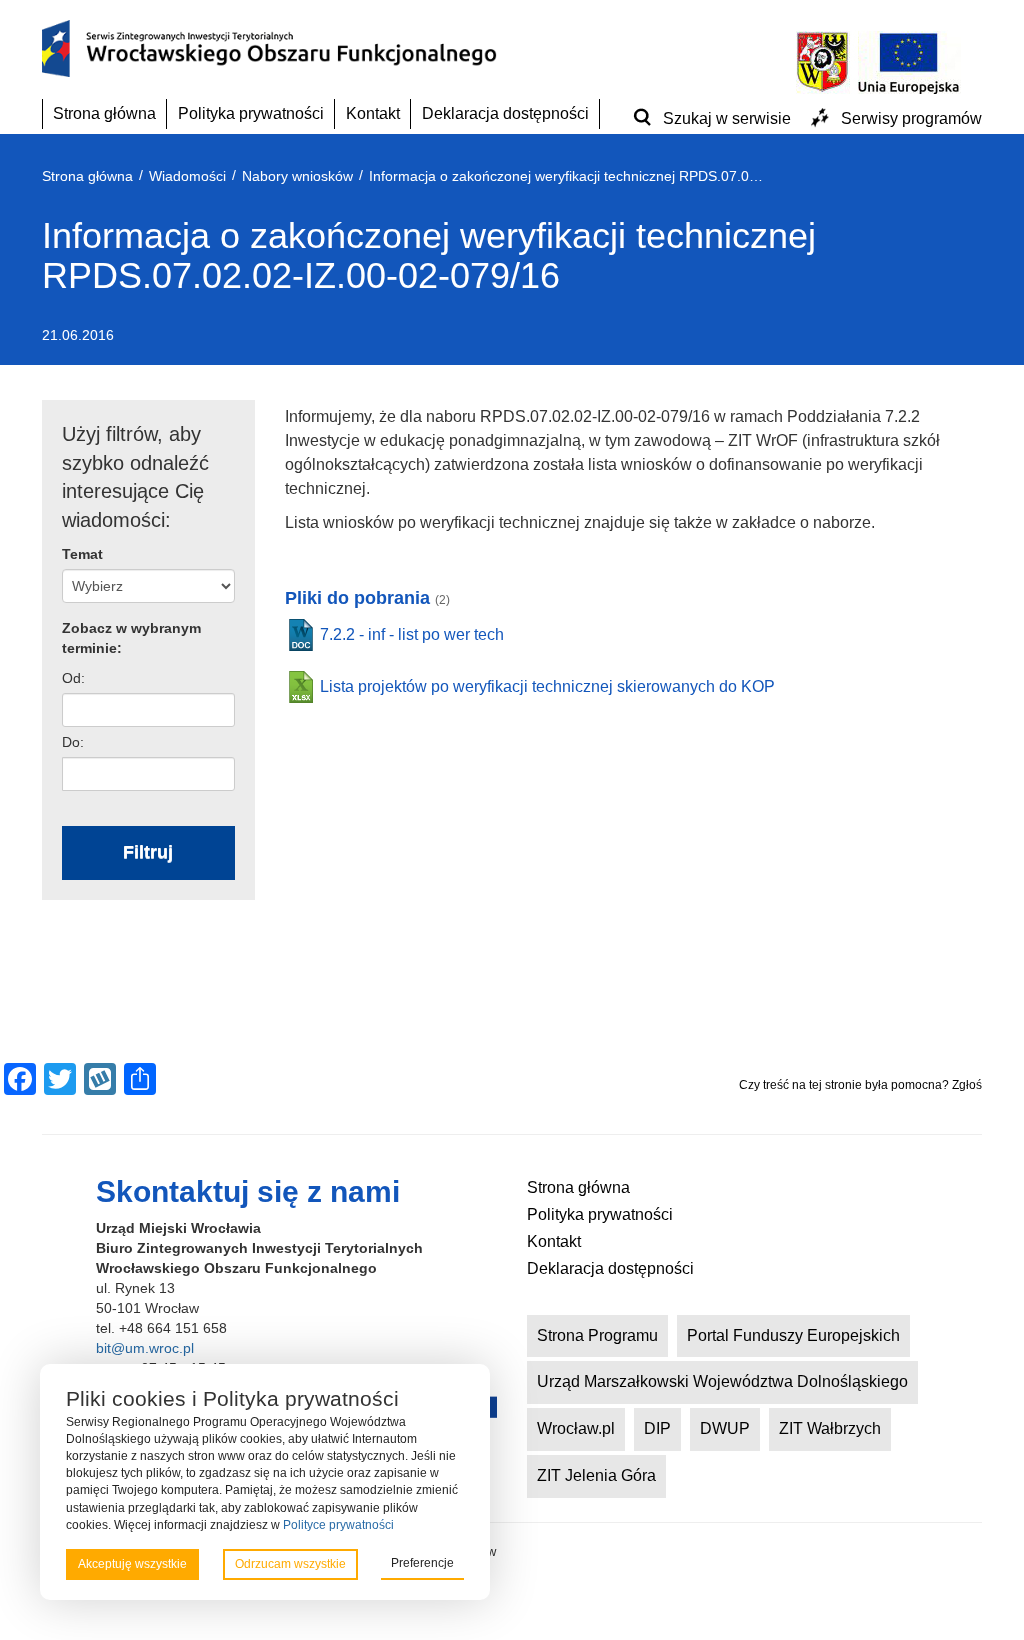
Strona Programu (597, 1335)
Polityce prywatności (338, 1525)
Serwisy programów (911, 118)
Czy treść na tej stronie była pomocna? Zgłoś (860, 1085)
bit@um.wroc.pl (145, 1348)
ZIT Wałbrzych (830, 1428)
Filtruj (148, 852)
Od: (73, 678)
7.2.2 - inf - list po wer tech (412, 634)
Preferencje (422, 1563)
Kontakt (373, 113)
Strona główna (104, 113)
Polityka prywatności (251, 113)
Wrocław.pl (576, 1428)
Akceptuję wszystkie (132, 1564)
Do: (73, 742)
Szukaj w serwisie (727, 118)
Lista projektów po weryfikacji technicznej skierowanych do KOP (547, 686)
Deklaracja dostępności (505, 113)
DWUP (725, 1428)
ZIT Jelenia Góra (596, 1475)
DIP (657, 1428)
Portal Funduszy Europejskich (793, 1335)
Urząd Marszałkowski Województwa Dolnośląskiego (722, 1381)
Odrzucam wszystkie (290, 1564)
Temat (82, 554)
